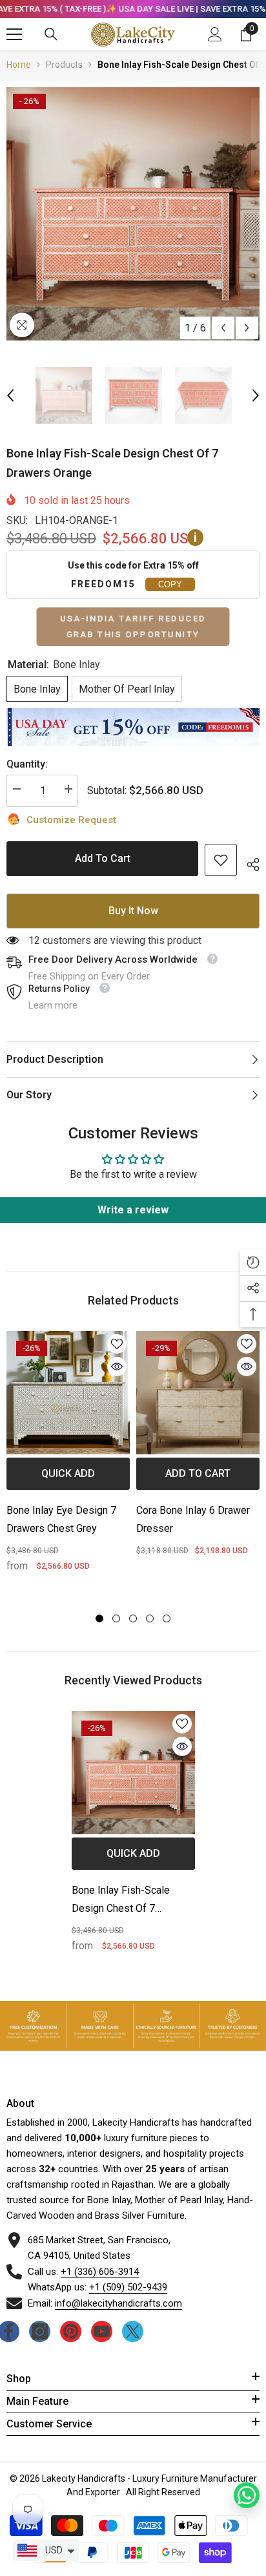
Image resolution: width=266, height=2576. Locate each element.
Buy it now (133, 911)
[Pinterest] (71, 2331)
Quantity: (27, 764)
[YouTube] (102, 2331)
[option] (133, 214)
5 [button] (167, 1618)
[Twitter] (133, 2331)
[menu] (14, 34)
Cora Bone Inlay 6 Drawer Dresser (193, 1519)
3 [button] (133, 1618)
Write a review (133, 1210)
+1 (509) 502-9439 (128, 2287)
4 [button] (150, 1618)
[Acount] (215, 34)
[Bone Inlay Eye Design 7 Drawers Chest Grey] (68, 1393)
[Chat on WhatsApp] (247, 2495)
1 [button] (99, 1618)
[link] (221, 860)
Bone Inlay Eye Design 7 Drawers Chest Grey (61, 1519)
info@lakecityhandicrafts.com (118, 2303)
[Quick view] (117, 1367)
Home (19, 65)
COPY (170, 584)
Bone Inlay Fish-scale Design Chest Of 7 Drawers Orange (121, 1901)
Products (64, 65)
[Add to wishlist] (117, 1344)
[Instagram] (40, 2331)
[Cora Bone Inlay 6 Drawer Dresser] (198, 1393)
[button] (223, 328)
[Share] (248, 863)
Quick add (68, 1473)
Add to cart (103, 857)
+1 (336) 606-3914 (100, 2272)
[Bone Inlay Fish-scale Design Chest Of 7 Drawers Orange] (133, 1773)
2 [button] (116, 1618)
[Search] (51, 34)
